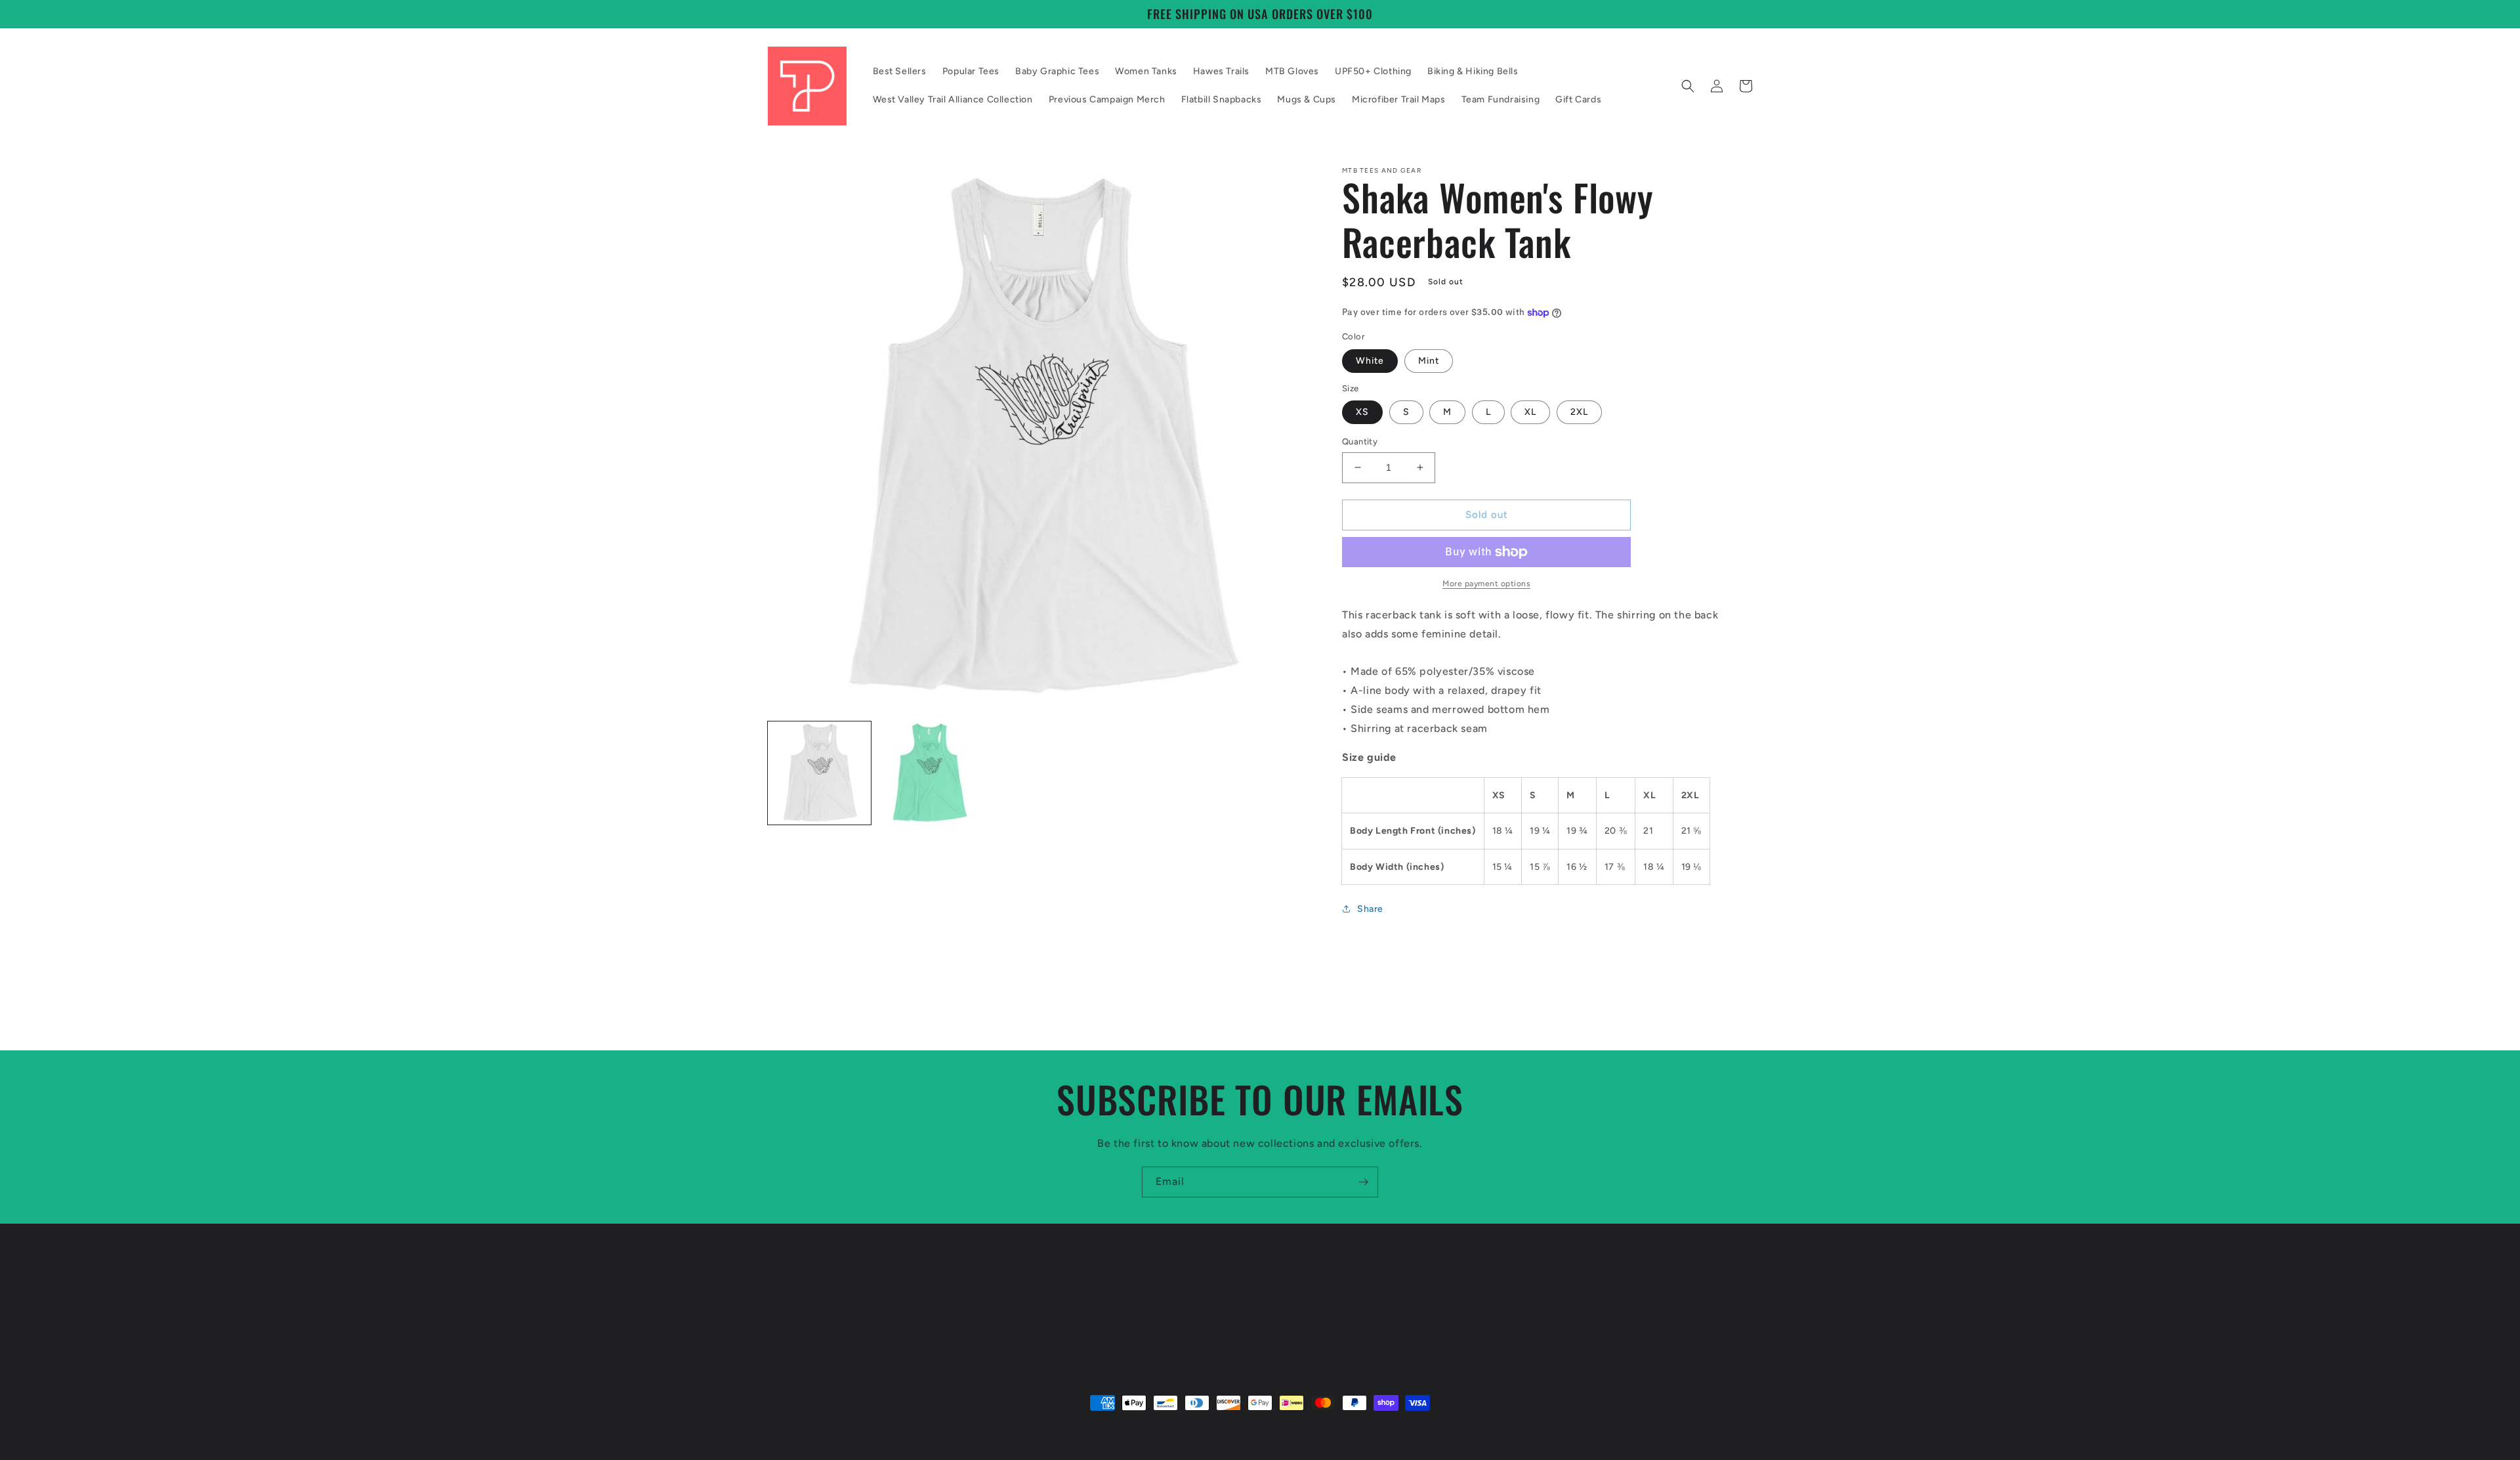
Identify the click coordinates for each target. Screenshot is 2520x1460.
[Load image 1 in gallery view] (819, 773)
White (1370, 361)
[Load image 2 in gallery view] (929, 773)
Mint (1429, 361)
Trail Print (1240, 1428)
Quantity (1360, 441)
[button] (1688, 86)
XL (1530, 412)
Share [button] (1370, 909)
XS (1362, 412)
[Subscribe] (1363, 1182)
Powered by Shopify (1291, 1428)
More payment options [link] (1486, 584)
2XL (1579, 412)
